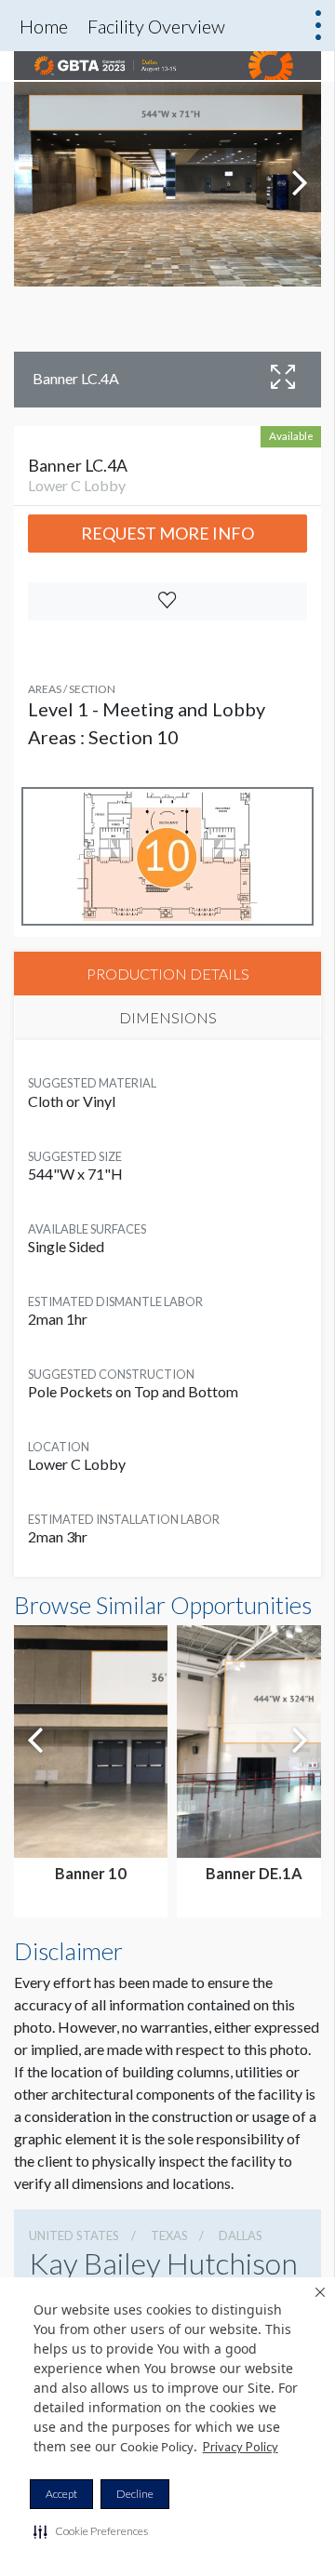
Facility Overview (156, 26)
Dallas (241, 2236)
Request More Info (167, 533)
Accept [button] (61, 2494)
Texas (169, 2236)
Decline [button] (135, 2494)
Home (44, 26)
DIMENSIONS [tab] (168, 1017)
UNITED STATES (74, 2236)
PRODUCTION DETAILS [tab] (168, 974)
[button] (91, 2531)
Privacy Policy (241, 2447)
